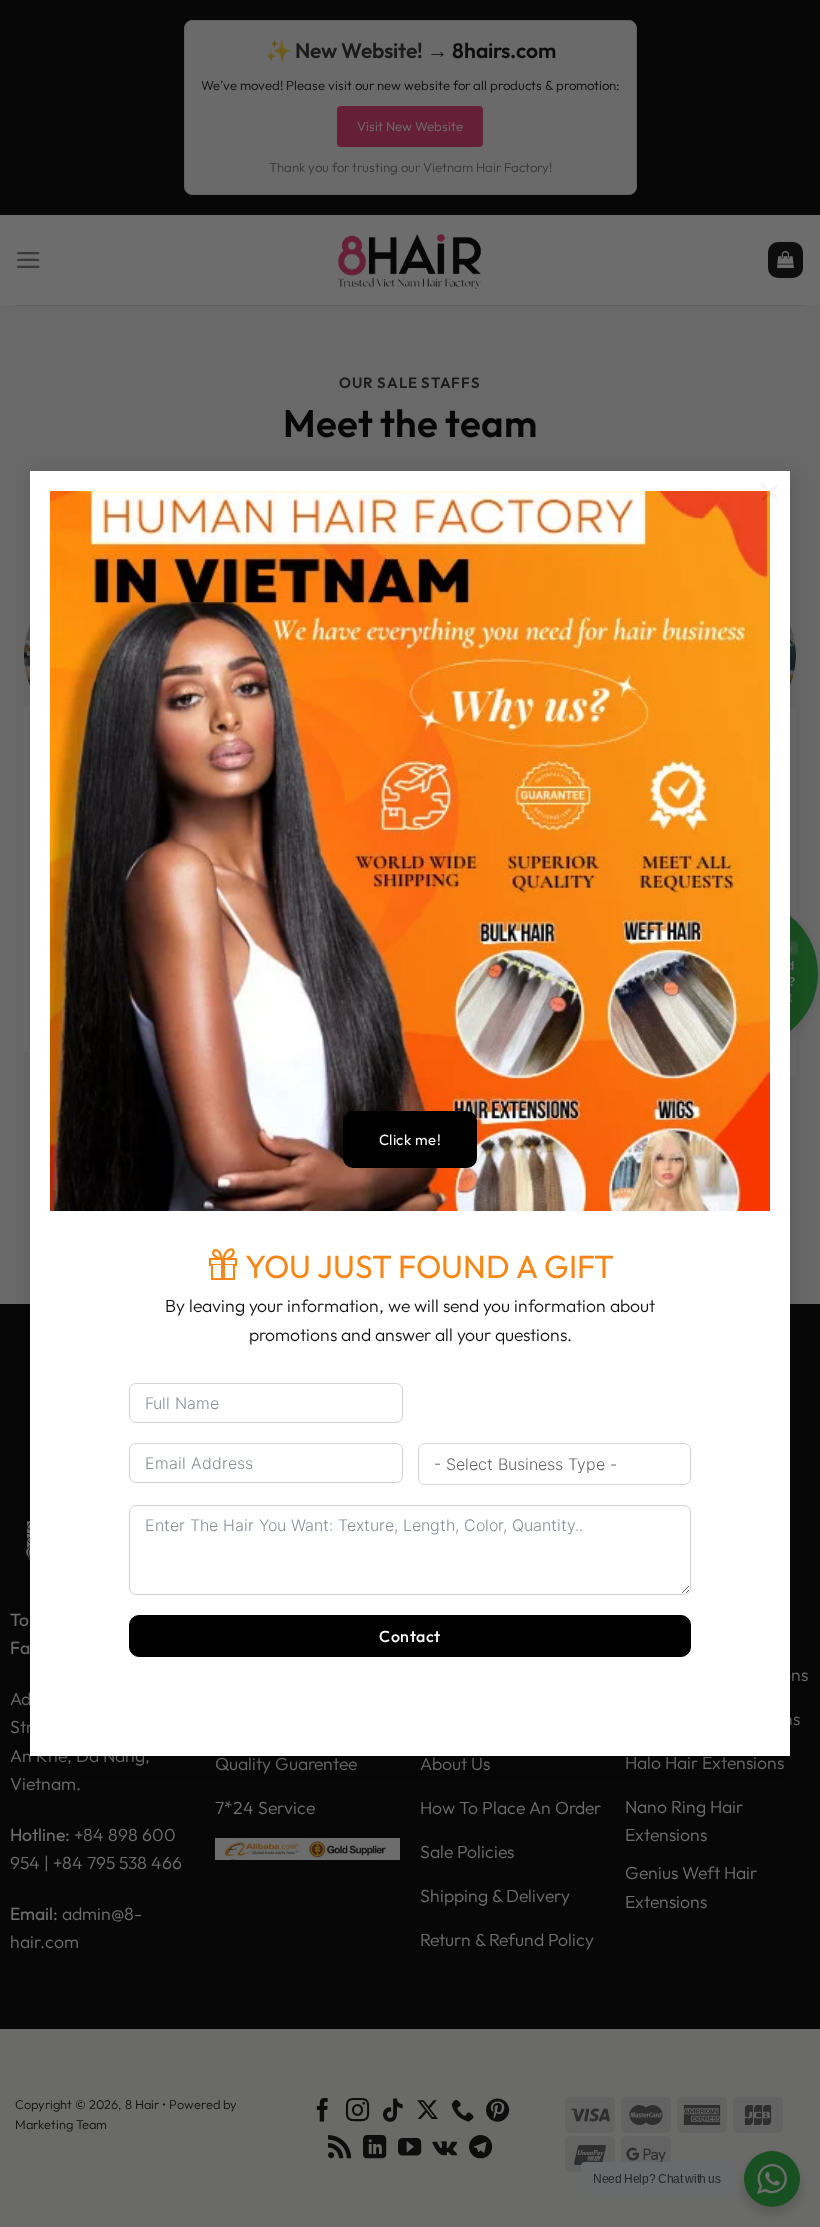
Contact (409, 1636)
